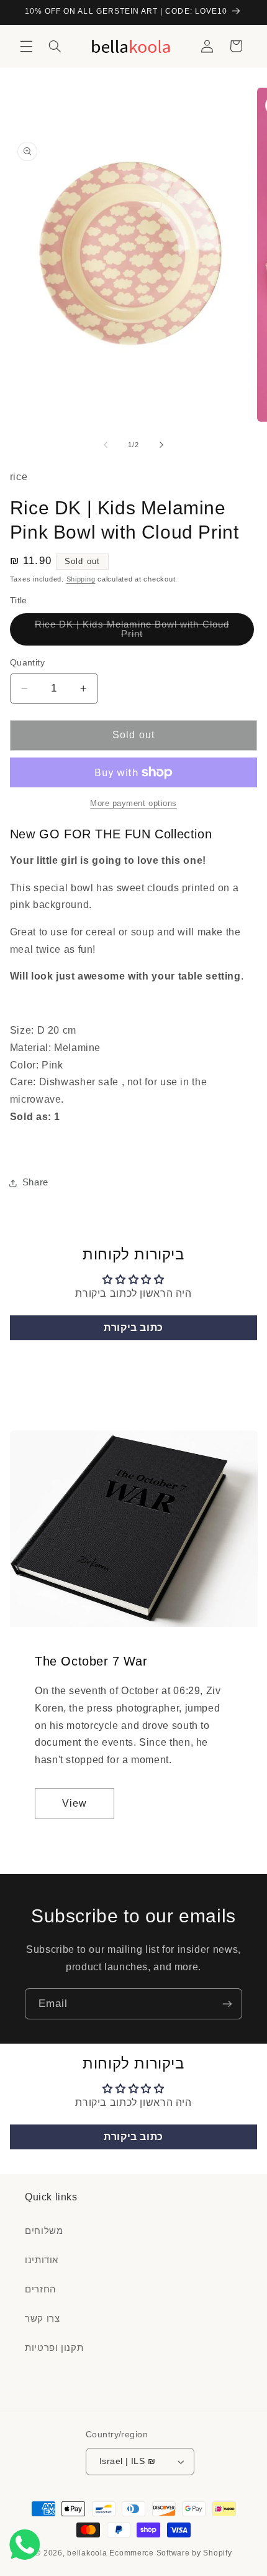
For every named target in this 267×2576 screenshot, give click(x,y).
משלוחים (44, 2231)
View (75, 1803)
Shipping (81, 579)
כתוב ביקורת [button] (133, 1327)
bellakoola (88, 2553)
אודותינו (42, 2260)
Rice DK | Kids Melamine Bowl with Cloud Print (132, 632)
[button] (26, 46)
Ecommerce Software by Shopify (170, 2553)
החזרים (41, 2289)
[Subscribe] (227, 2004)
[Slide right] (161, 445)
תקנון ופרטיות (54, 2348)
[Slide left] (106, 445)
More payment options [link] (133, 804)
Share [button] (35, 1182)
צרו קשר (42, 2319)
